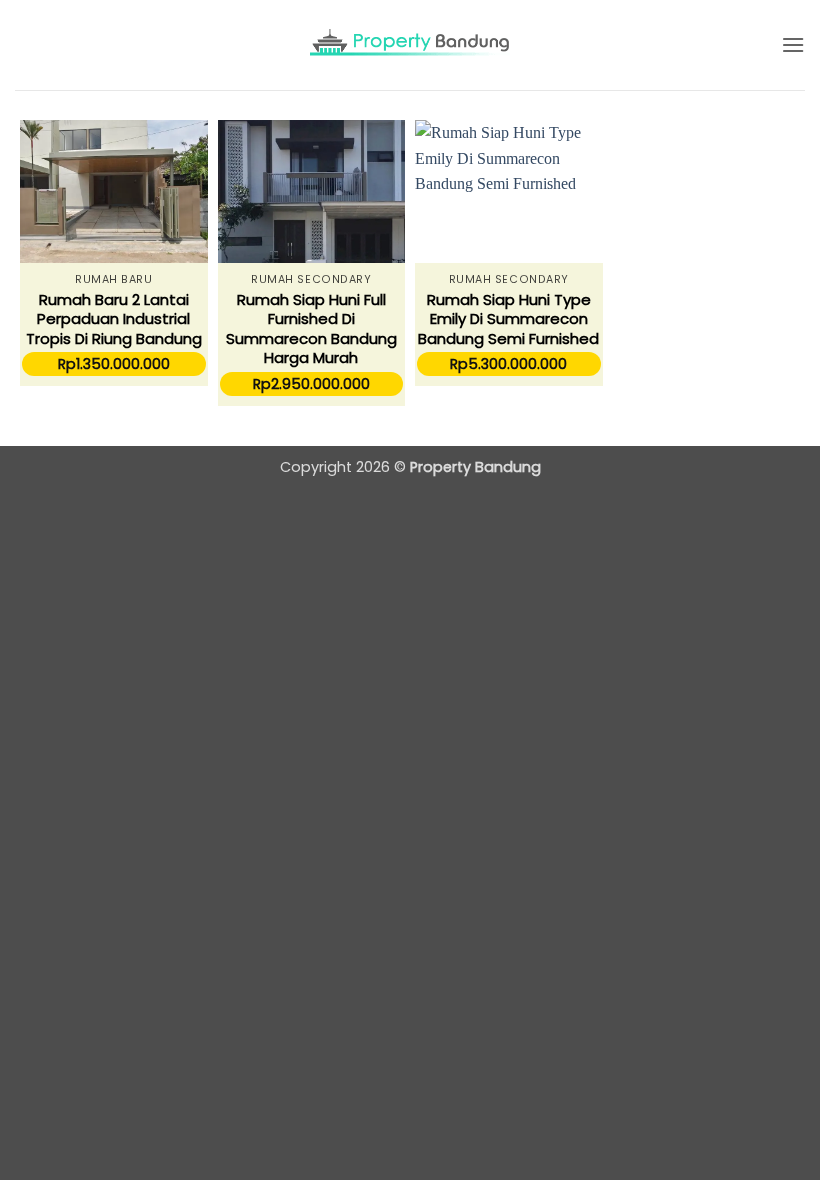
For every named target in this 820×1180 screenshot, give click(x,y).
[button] (793, 44)
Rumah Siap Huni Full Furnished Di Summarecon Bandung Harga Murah (311, 329)
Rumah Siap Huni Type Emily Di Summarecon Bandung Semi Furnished (508, 319)
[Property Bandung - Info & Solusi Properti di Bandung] (410, 45)
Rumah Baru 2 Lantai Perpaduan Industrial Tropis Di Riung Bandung (114, 319)
